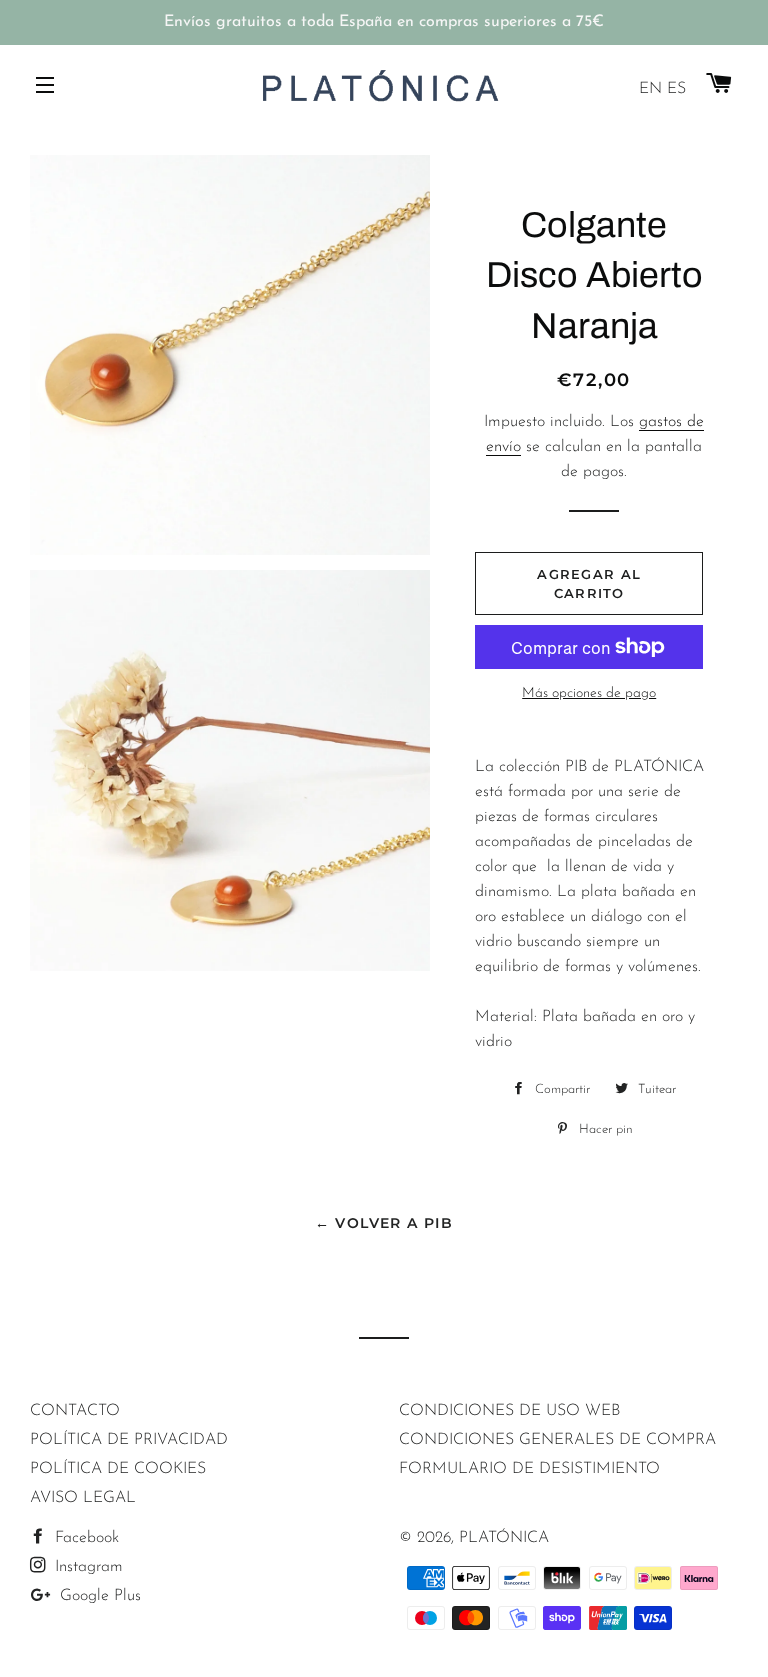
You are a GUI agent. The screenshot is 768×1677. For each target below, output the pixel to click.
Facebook (84, 1538)
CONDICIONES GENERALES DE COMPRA (557, 1440)
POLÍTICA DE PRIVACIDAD (129, 1440)
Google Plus (98, 1596)
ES (676, 89)
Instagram (86, 1567)
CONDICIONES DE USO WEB (509, 1411)
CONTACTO (75, 1411)
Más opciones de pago (589, 693)
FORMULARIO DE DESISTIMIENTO (529, 1469)
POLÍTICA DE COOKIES (118, 1469)
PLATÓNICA (504, 1538)
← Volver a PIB (384, 1223)
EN (650, 89)
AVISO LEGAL (83, 1498)
